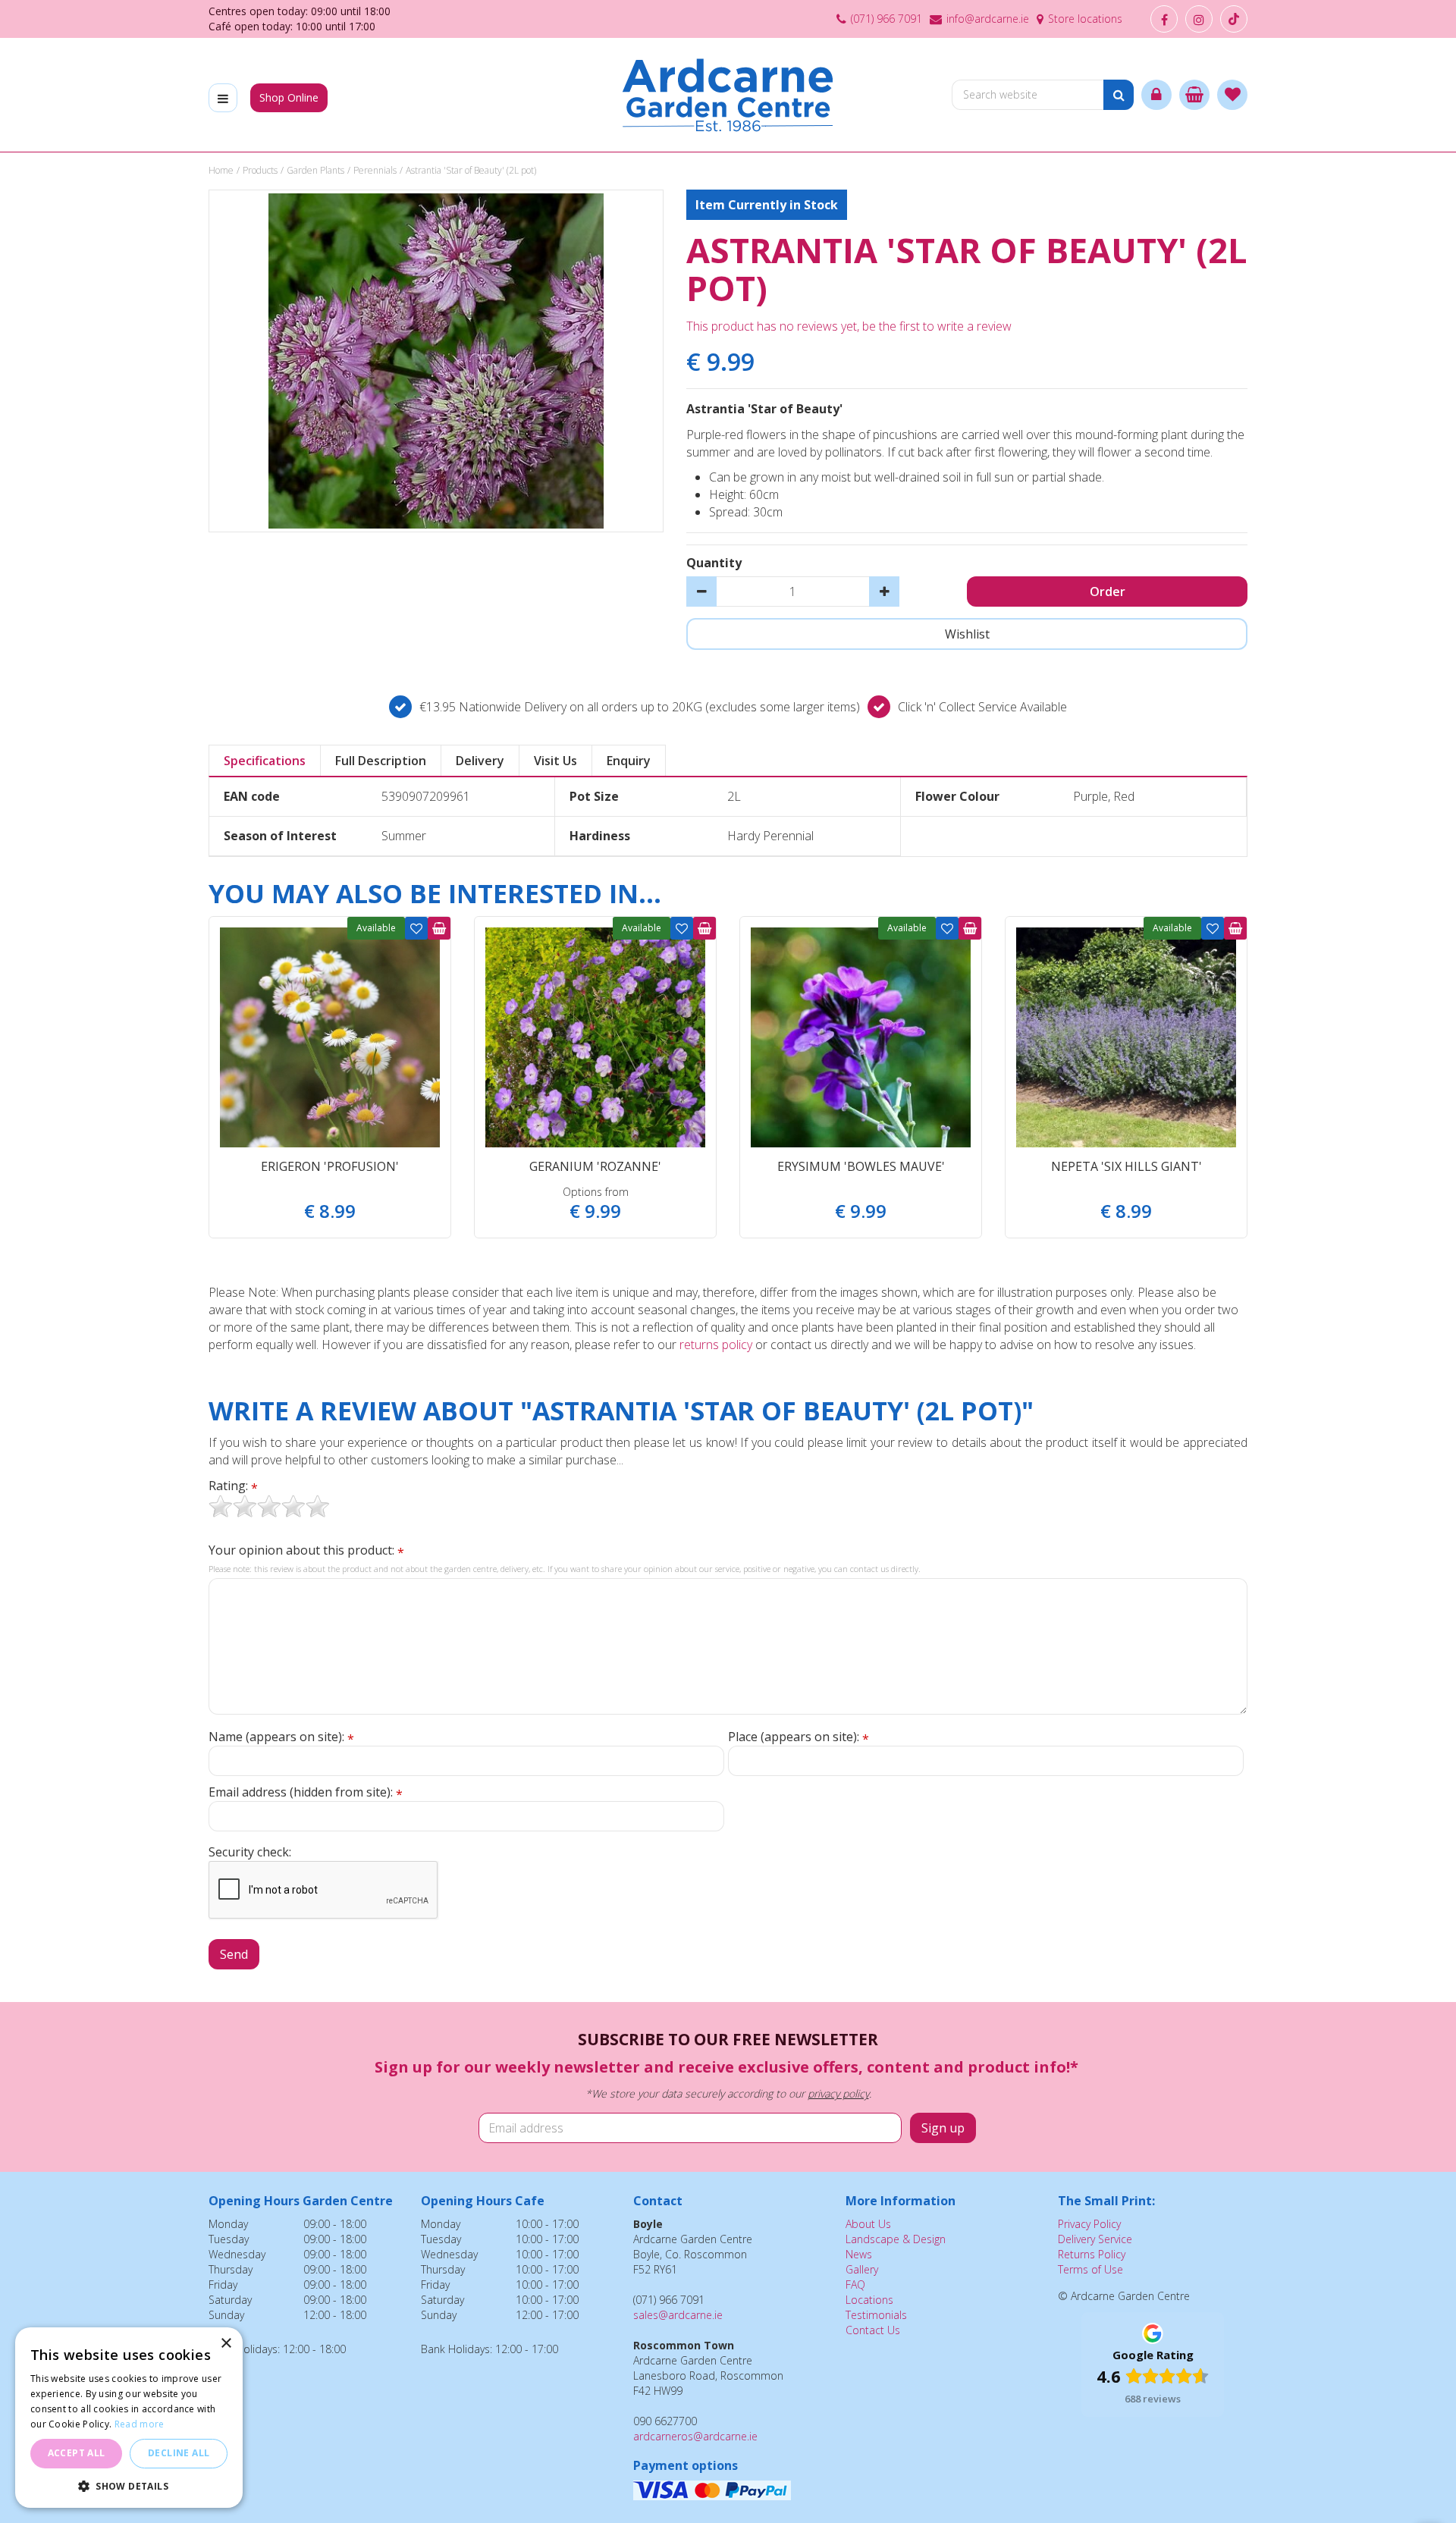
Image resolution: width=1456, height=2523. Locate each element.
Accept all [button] (77, 2453)
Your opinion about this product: (306, 1550)
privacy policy (838, 2093)
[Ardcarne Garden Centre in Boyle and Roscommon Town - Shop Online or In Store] (728, 95)
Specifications (265, 761)
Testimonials (876, 2315)
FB (1164, 19)
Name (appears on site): (281, 1737)
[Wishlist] (1232, 95)
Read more (140, 2424)
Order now (439, 928)
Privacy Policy (1089, 2224)
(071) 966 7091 (886, 19)
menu (223, 98)
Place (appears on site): (799, 1737)
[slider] (269, 1506)
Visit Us (555, 761)
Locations (869, 2300)
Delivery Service (1095, 2239)
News (859, 2254)
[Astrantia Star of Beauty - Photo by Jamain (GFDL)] (436, 361)
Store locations (1085, 19)
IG (1199, 19)
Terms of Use (1090, 2269)
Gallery (862, 2269)
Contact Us (873, 2330)
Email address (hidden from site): (306, 1792)
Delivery (480, 761)
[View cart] (1194, 95)
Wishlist (416, 928)
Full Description (381, 761)
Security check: (250, 1852)
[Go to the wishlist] (1232, 95)
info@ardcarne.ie (988, 19)
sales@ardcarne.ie (678, 2315)
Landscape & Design (896, 2239)
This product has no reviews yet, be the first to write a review (849, 326)
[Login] (1156, 95)
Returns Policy (1092, 2254)
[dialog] (129, 2418)
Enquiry (629, 761)
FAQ (855, 2285)
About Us (868, 2224)
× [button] (226, 2344)
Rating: (233, 1486)
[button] (129, 2485)
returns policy (716, 1345)
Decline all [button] (179, 2453)
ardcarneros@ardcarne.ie (695, 2436)
